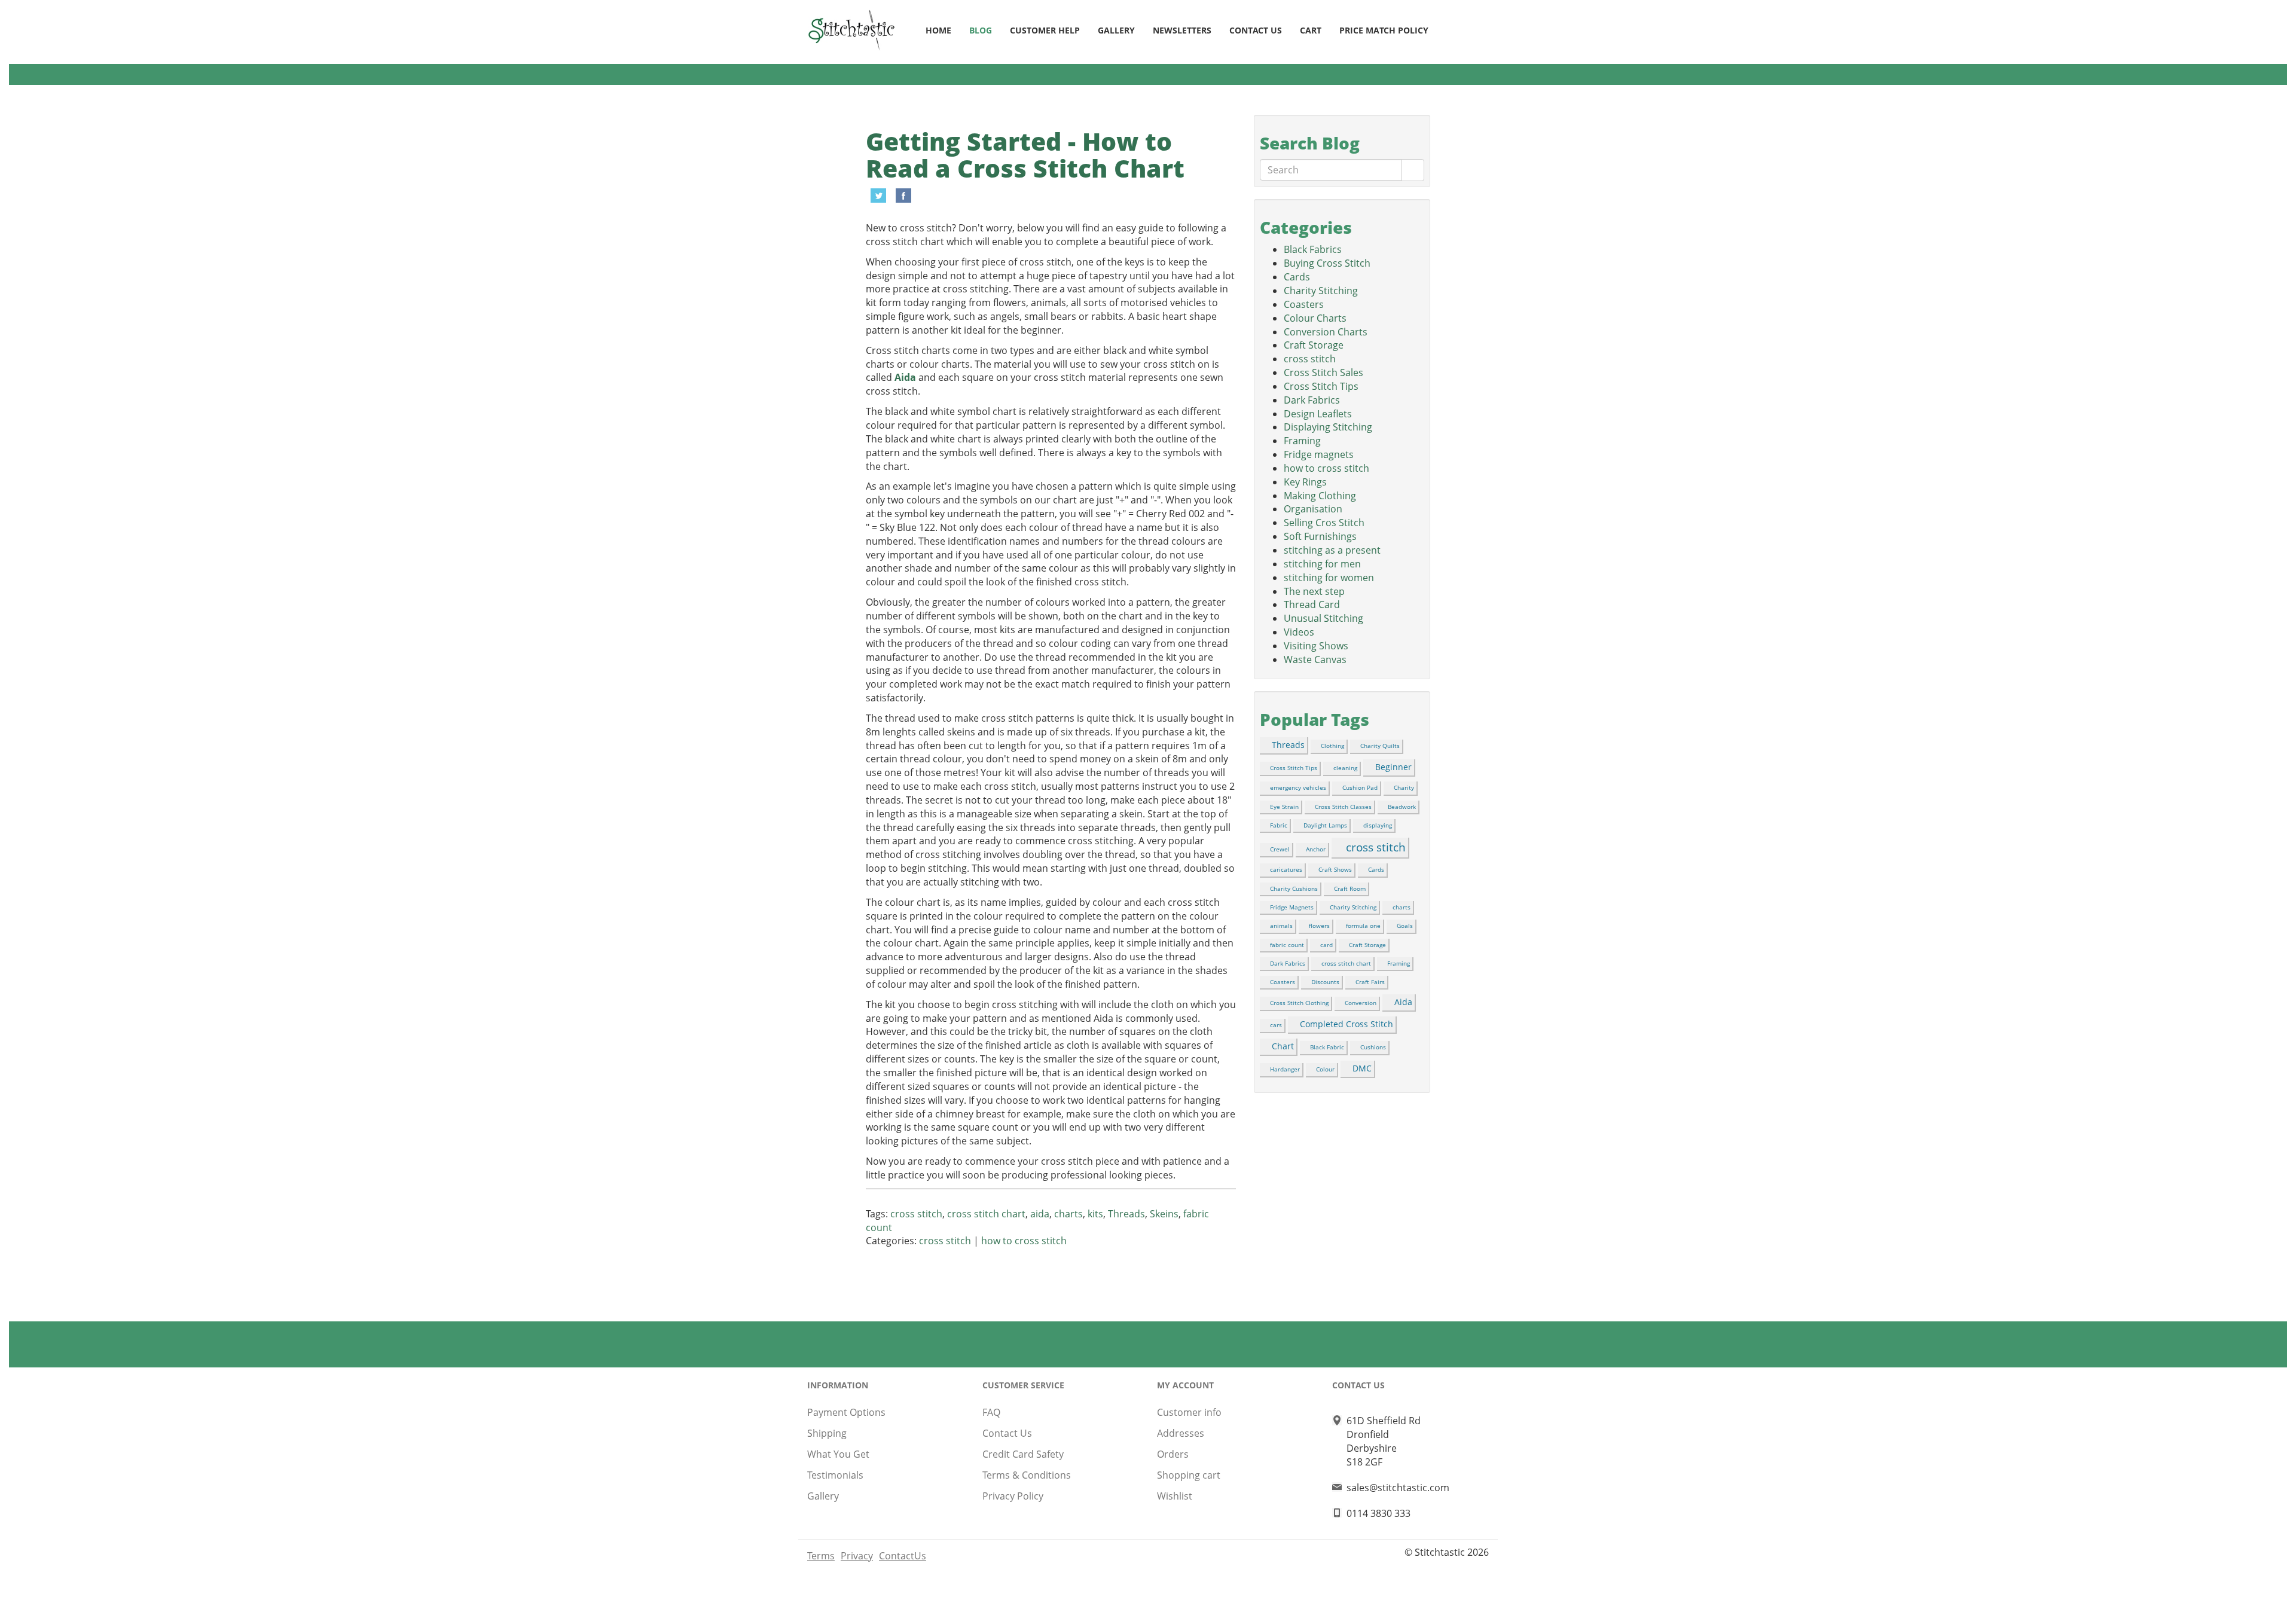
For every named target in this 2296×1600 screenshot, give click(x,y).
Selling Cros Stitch (1324, 523)
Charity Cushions (1294, 888)
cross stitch (916, 1214)
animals (1281, 926)
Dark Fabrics (1312, 400)
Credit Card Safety (1023, 1454)
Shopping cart (1189, 1475)
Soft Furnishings (1320, 536)
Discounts (1325, 982)
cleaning (1345, 768)
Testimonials (835, 1475)
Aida (905, 377)
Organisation (1313, 509)
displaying (1378, 825)
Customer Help (1045, 30)
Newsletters (1182, 30)
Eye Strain (1284, 807)
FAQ (991, 1412)
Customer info (1189, 1412)
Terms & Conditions (1027, 1475)
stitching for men (1322, 564)
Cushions (1373, 1047)
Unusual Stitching (1323, 618)
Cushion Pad (1360, 787)
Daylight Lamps (1325, 825)
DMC (1362, 1068)
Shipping (827, 1433)
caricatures (1286, 869)
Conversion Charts (1326, 332)
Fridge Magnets (1292, 907)
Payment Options (846, 1412)
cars (1276, 1025)
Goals (1405, 926)
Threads (1126, 1214)
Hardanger (1285, 1069)
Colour (1325, 1069)
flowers (1319, 926)
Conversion (1361, 1003)
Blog (981, 30)
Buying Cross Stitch (1327, 263)
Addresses (1181, 1433)
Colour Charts (1315, 318)
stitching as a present (1332, 550)
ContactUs (903, 1556)
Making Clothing (1320, 496)
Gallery (1116, 30)
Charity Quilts (1380, 746)
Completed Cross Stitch (1347, 1024)
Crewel (1280, 849)
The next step (1314, 591)
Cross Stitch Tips (1321, 386)
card (1326, 945)
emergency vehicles (1298, 787)
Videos (1299, 632)
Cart (1311, 30)
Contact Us (1256, 30)
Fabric (1279, 825)
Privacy (857, 1556)
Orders (1173, 1454)
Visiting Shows (1316, 646)
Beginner (1393, 767)
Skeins (1164, 1214)
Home (938, 30)
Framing (1302, 441)
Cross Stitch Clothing (1299, 1003)
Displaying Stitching (1328, 427)
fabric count (1287, 945)
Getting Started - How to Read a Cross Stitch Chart (1025, 155)
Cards (1297, 277)
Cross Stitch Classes (1343, 807)
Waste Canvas (1315, 659)
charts (1068, 1214)
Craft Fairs (1370, 982)
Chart (1283, 1046)
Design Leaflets (1318, 414)
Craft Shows (1335, 869)
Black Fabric (1327, 1047)
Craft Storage (1314, 345)
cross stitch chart (986, 1214)
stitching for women (1329, 578)
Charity (1404, 787)
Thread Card (1312, 604)
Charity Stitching (1321, 291)
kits (1095, 1214)
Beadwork (1402, 807)
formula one (1363, 926)
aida (1040, 1214)
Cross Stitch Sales (1323, 372)
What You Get (838, 1454)
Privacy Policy (1013, 1496)
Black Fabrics (1313, 249)
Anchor (1316, 849)
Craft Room (1350, 888)
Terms (821, 1556)
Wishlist (1175, 1496)
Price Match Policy (1384, 30)
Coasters (1304, 304)
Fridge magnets (1319, 454)
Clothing (1332, 746)
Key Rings (1305, 482)
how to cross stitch (1024, 1241)
